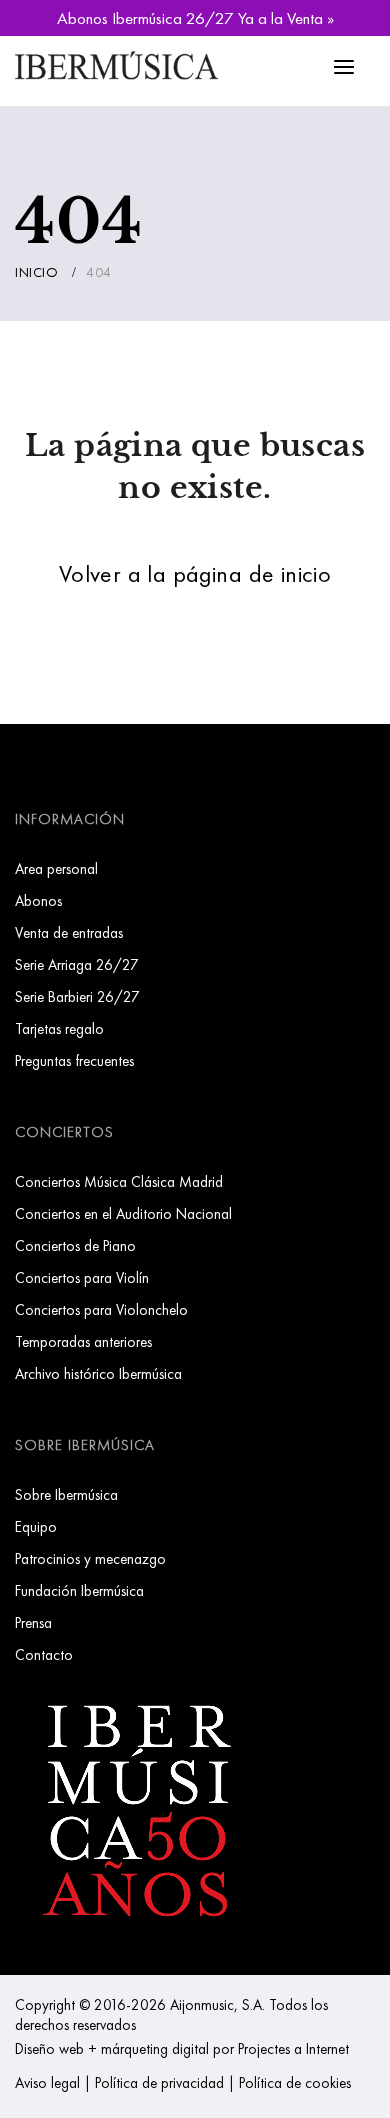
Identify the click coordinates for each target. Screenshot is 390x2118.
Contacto (44, 1654)
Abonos (38, 900)
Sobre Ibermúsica (66, 1494)
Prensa (33, 1622)
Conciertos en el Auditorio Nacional (123, 1213)
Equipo (36, 1526)
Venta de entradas (69, 932)
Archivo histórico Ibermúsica (98, 1373)
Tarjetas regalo (59, 1028)
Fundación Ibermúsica (79, 1590)
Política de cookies (295, 2082)
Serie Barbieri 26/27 (77, 996)
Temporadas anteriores (83, 1341)
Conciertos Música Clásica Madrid (119, 1181)
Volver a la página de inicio (195, 573)
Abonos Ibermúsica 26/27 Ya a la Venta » (195, 18)
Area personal (56, 868)
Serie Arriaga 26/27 (77, 964)
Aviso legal (47, 2082)
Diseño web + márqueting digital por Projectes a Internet (182, 2048)
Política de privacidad (159, 2082)
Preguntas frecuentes (74, 1060)
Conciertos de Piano (75, 1245)
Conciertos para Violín (82, 1277)
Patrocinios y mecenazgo (90, 1558)
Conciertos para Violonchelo (101, 1309)
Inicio (36, 272)
